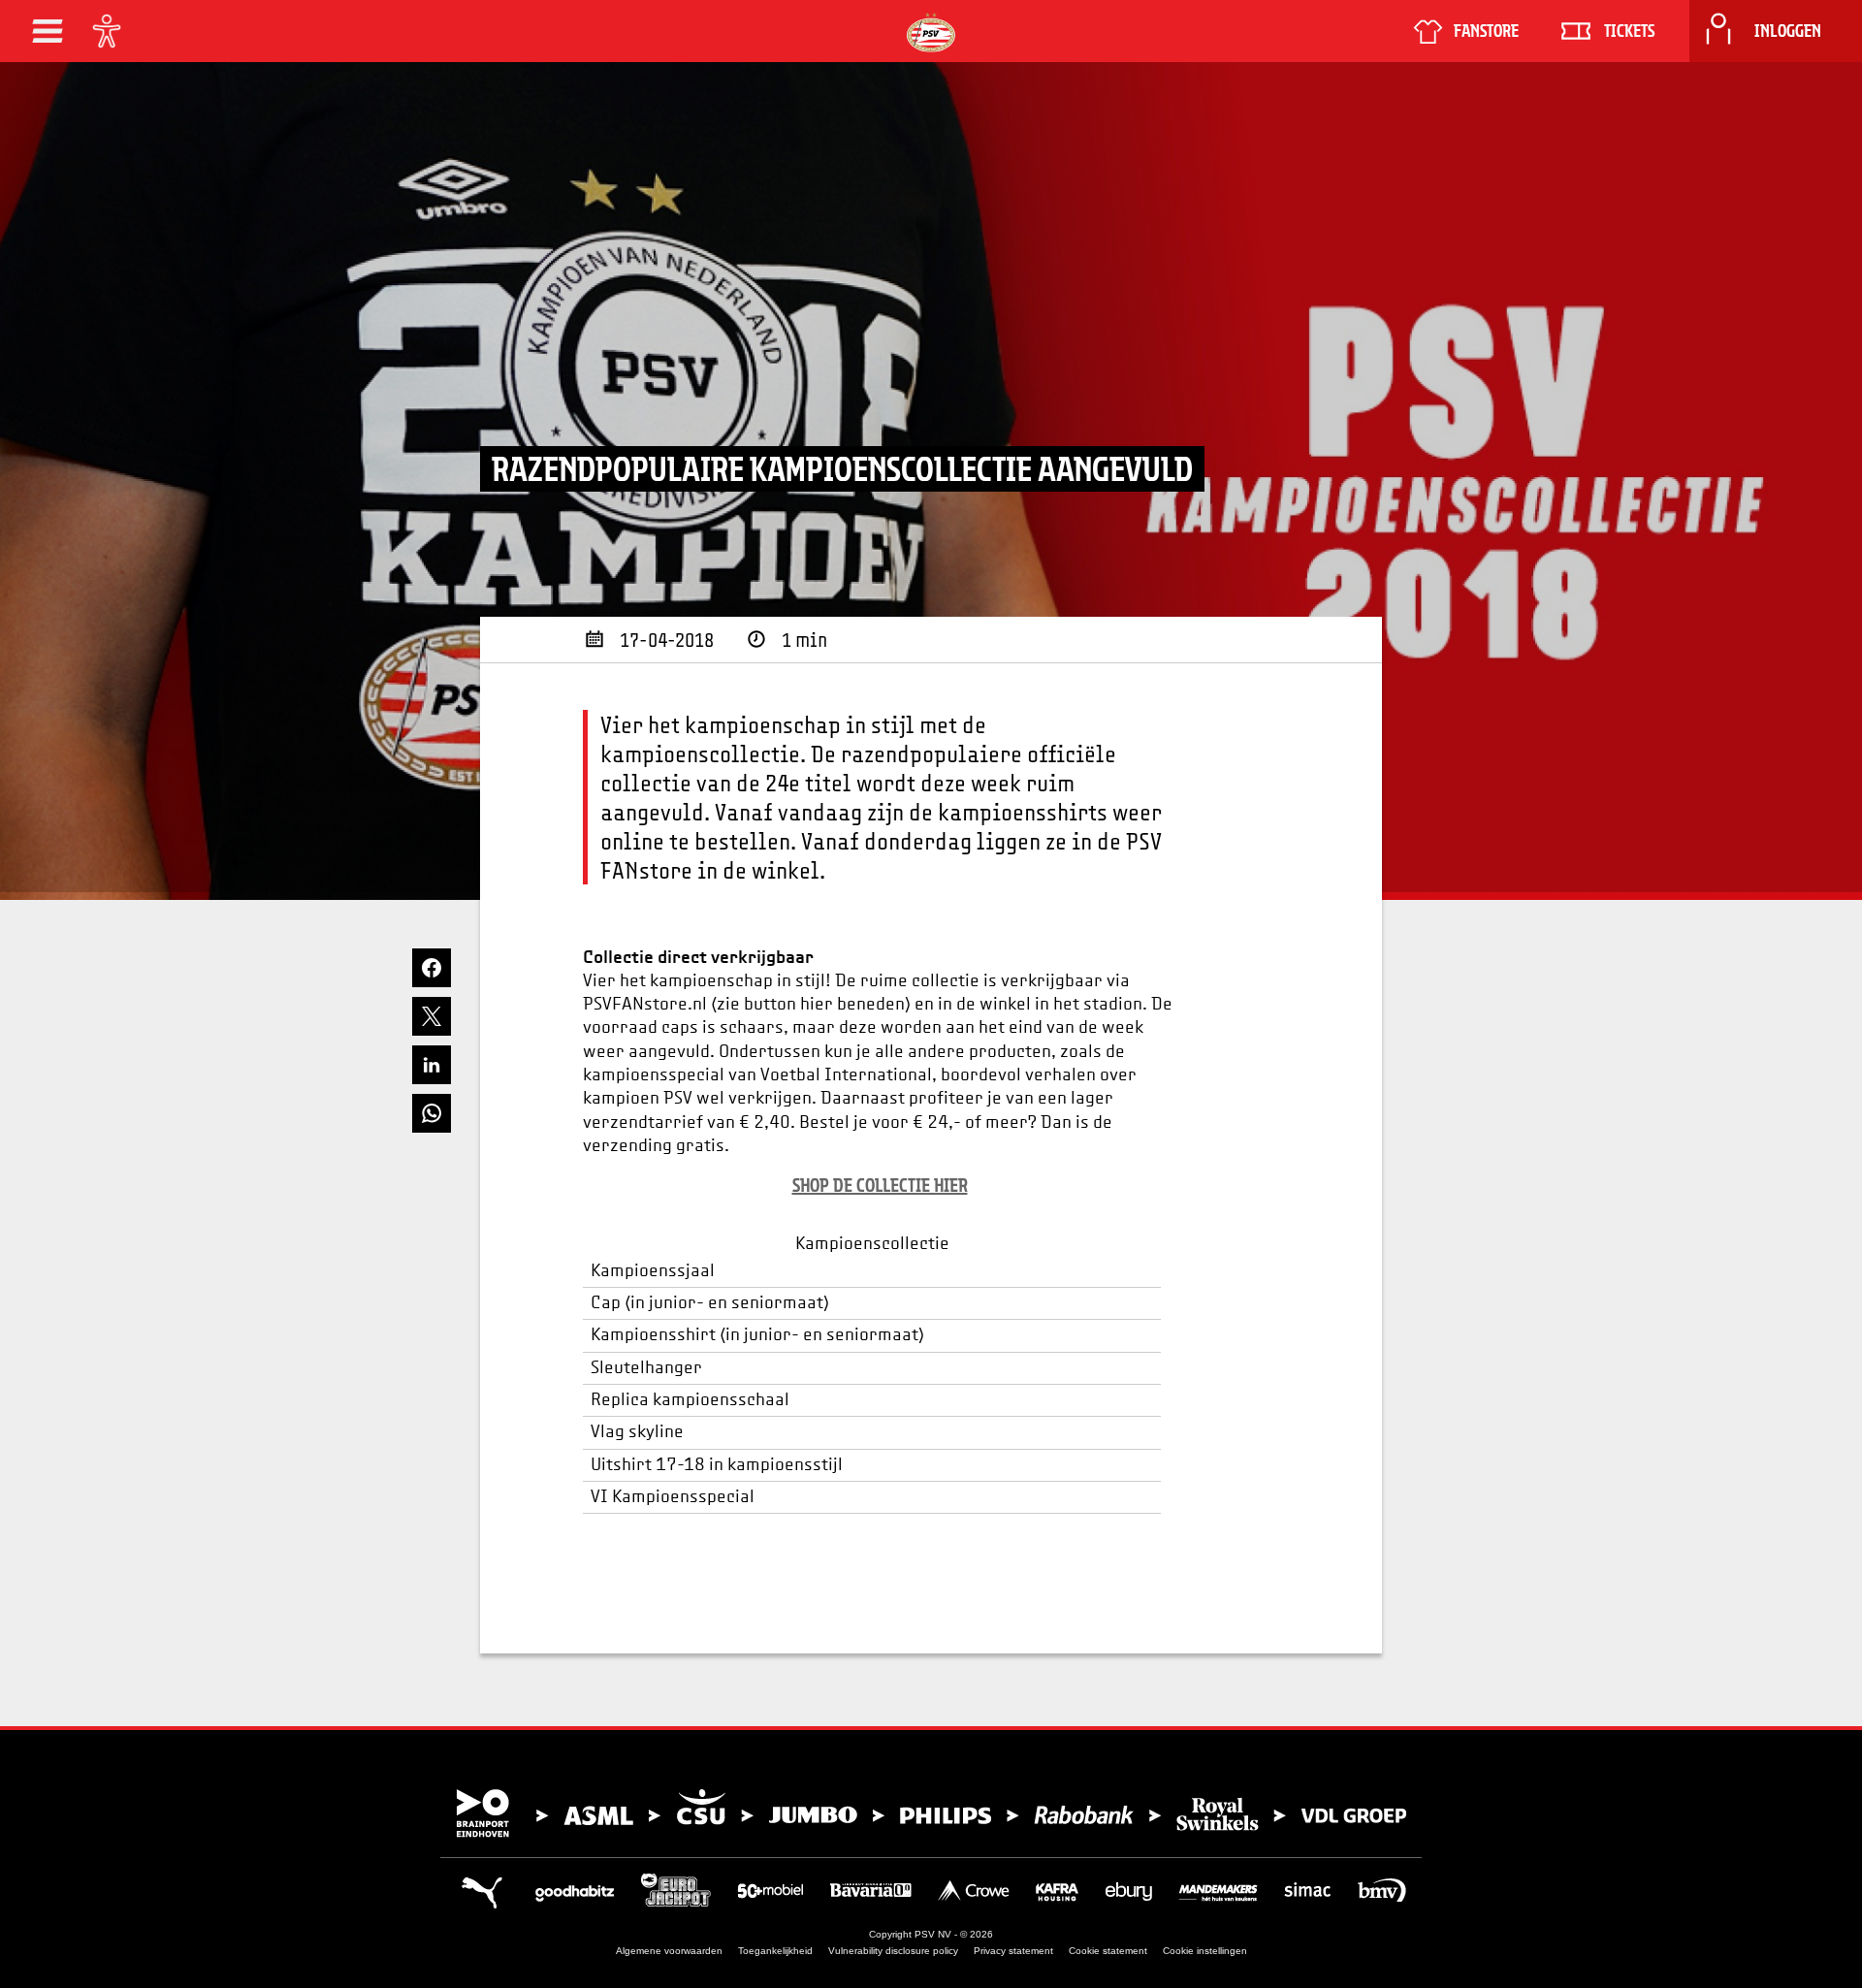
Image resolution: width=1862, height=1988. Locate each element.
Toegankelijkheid (775, 1951)
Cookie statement (1108, 1951)
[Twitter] (432, 1016)
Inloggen (1788, 31)
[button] (48, 31)
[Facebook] (432, 968)
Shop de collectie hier (880, 1185)
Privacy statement (1013, 1951)
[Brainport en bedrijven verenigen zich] (931, 1813)
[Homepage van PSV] (931, 32)
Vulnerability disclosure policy (893, 1951)
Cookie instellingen (1205, 1951)
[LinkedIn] (432, 1065)
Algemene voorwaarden (669, 1951)
